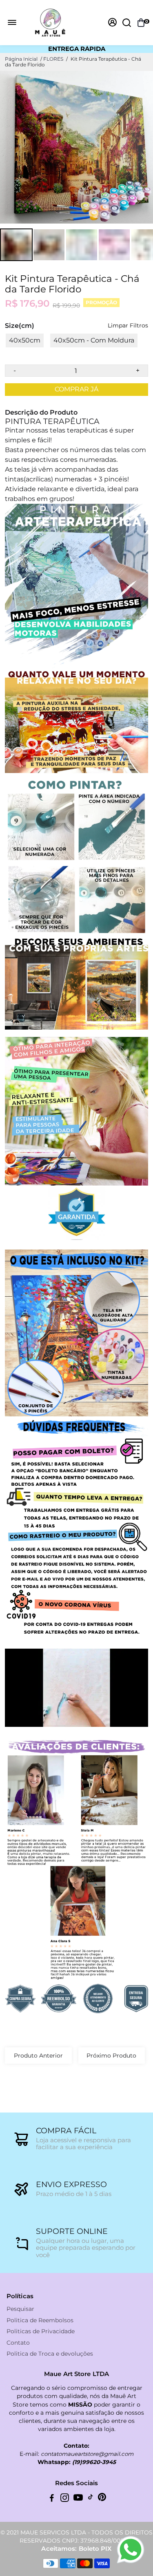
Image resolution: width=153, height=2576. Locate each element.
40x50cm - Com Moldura (94, 340)
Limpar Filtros (128, 326)
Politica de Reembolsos (40, 2320)
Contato (18, 2343)
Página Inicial (21, 59)
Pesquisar (20, 2309)
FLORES (53, 59)
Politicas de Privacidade (41, 2331)
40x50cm (25, 340)
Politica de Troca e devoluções (50, 2354)
